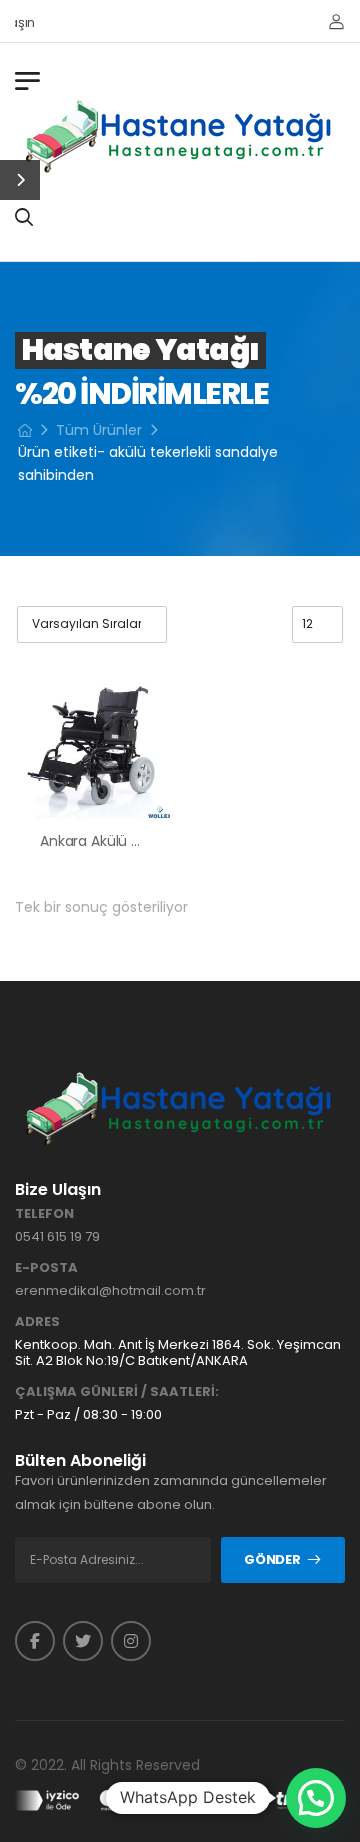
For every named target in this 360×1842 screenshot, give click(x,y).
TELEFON (44, 1214)
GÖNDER (272, 1559)
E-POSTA (46, 1268)
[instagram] (131, 1641)
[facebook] (35, 1641)
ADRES (37, 1322)
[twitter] (83, 1641)
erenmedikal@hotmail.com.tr (110, 1290)
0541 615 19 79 (57, 1236)
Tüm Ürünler (99, 430)
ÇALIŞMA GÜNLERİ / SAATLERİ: (117, 1392)
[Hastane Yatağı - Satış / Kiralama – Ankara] (180, 136)
